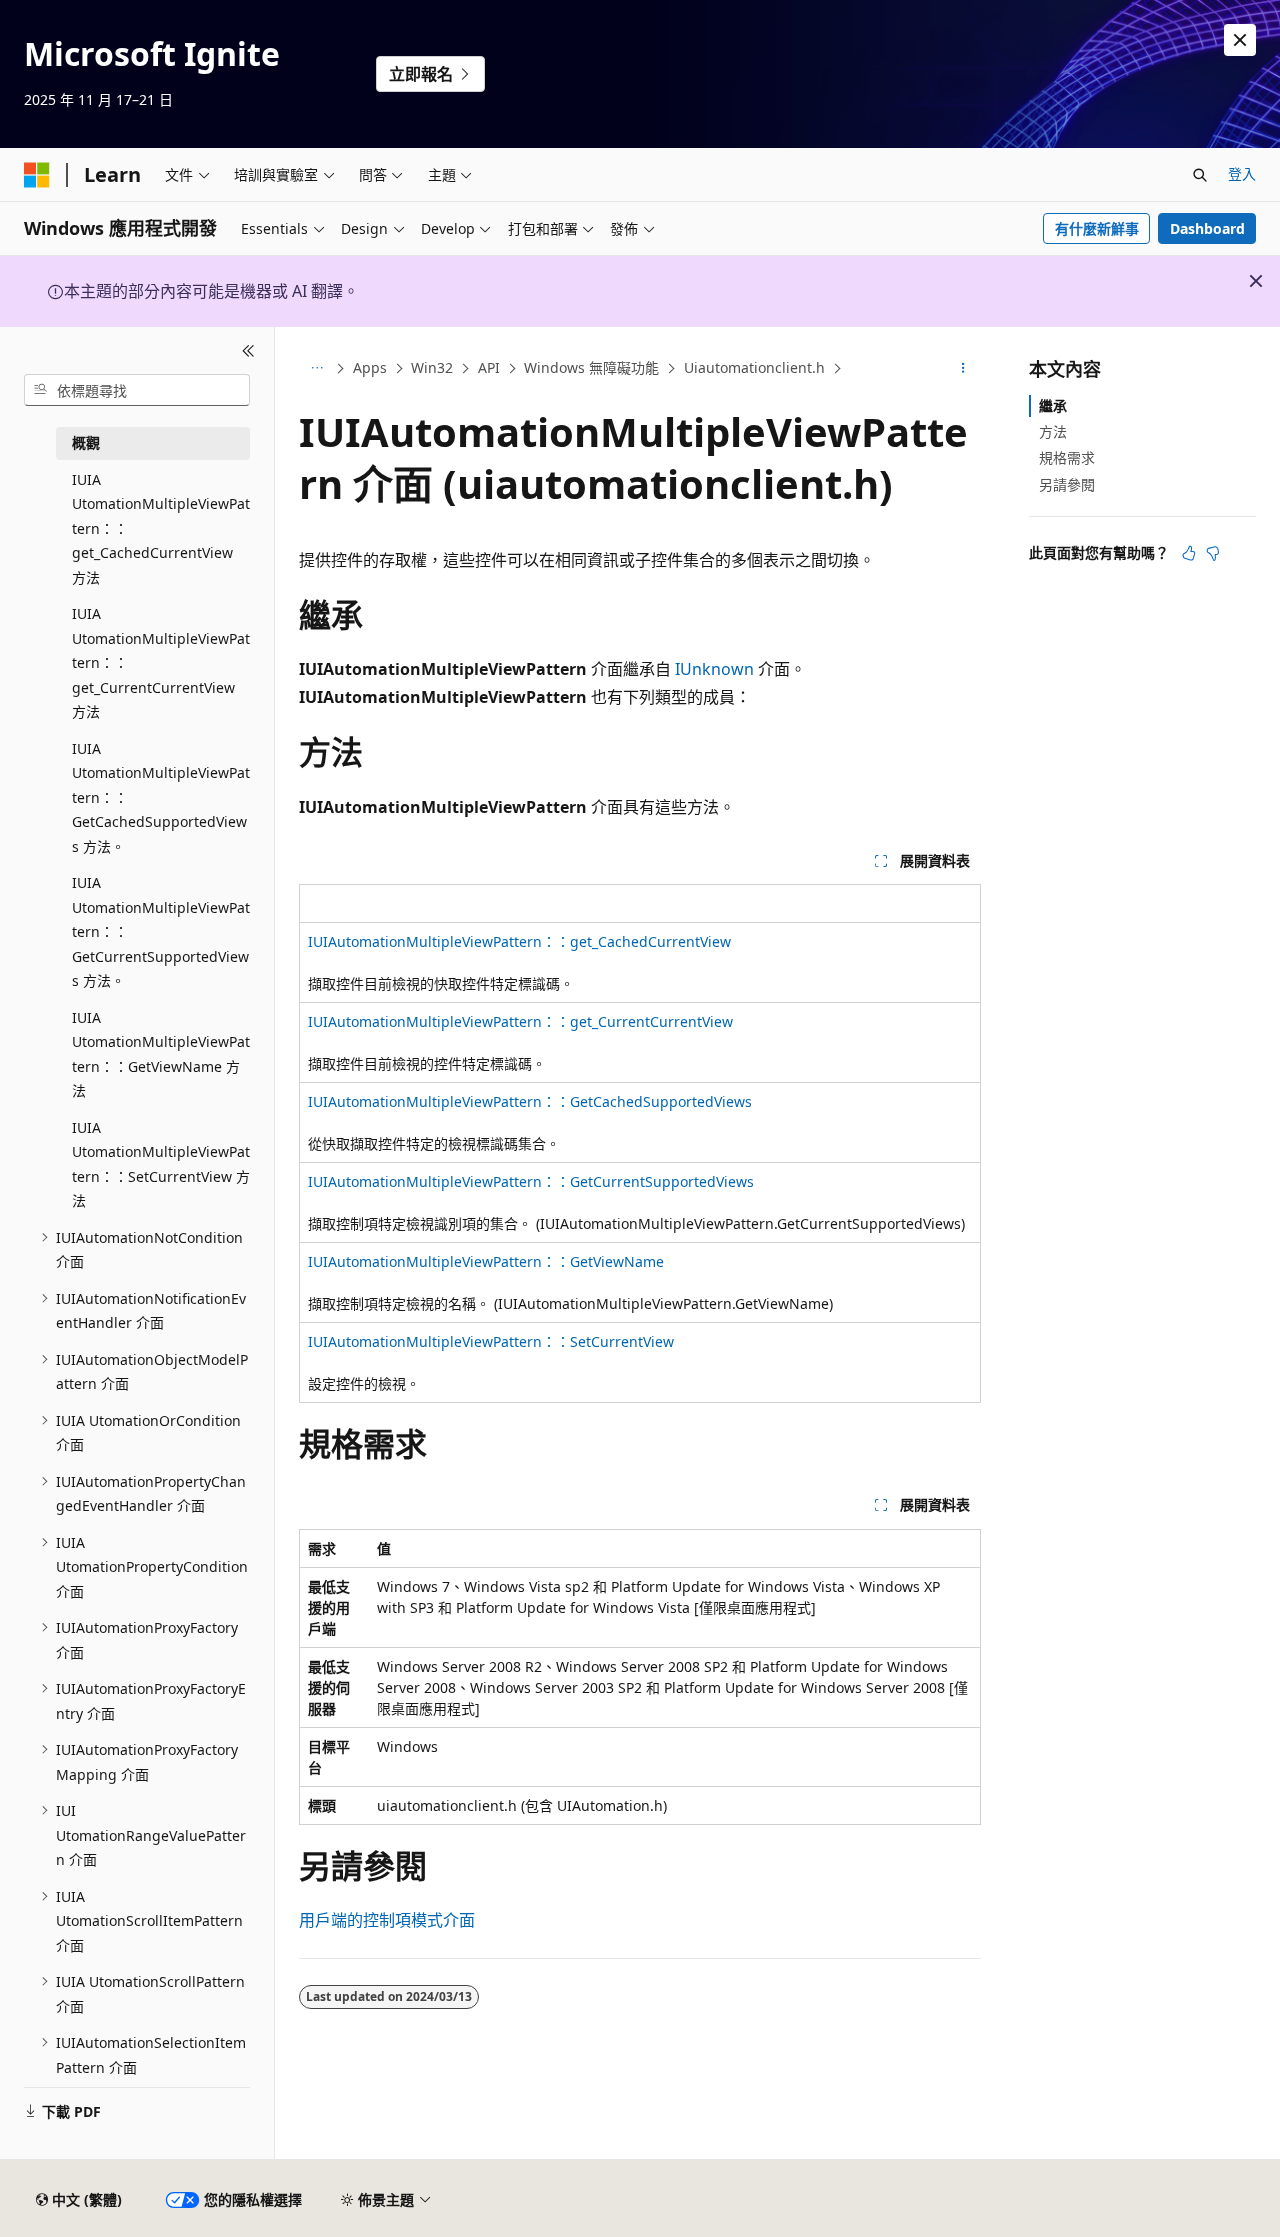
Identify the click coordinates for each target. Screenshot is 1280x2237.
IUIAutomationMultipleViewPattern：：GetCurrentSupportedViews (531, 1181)
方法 (1053, 431)
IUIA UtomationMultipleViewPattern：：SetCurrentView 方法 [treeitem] (161, 1164)
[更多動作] (963, 369)
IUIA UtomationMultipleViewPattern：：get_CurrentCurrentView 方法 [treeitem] (161, 662)
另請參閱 (1067, 484)
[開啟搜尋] (1200, 175)
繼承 (1053, 405)
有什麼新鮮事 (1097, 228)
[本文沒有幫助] (1213, 553)
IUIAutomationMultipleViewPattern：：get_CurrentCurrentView (520, 1021)
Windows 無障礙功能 (591, 367)
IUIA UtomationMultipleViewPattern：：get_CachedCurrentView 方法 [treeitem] (161, 528)
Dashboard (1207, 228)
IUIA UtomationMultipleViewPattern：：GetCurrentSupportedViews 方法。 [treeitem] (161, 931)
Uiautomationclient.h (754, 367)
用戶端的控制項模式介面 (387, 1920)
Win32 (432, 367)
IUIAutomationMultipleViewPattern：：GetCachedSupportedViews (530, 1101)
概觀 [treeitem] (86, 442)
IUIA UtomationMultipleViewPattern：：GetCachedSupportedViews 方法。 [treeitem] (161, 797)
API (489, 367)
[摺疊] (248, 351)
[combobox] (137, 390)
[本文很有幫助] (1189, 553)
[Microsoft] (37, 175)
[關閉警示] (1240, 40)
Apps (370, 367)
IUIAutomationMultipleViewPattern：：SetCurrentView (491, 1341)
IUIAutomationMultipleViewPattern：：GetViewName (486, 1261)
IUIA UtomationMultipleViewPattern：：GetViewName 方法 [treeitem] (161, 1054)
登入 (1242, 173)
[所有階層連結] (316, 369)
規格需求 (1067, 457)
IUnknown (714, 669)
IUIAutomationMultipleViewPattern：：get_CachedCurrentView (519, 941)
